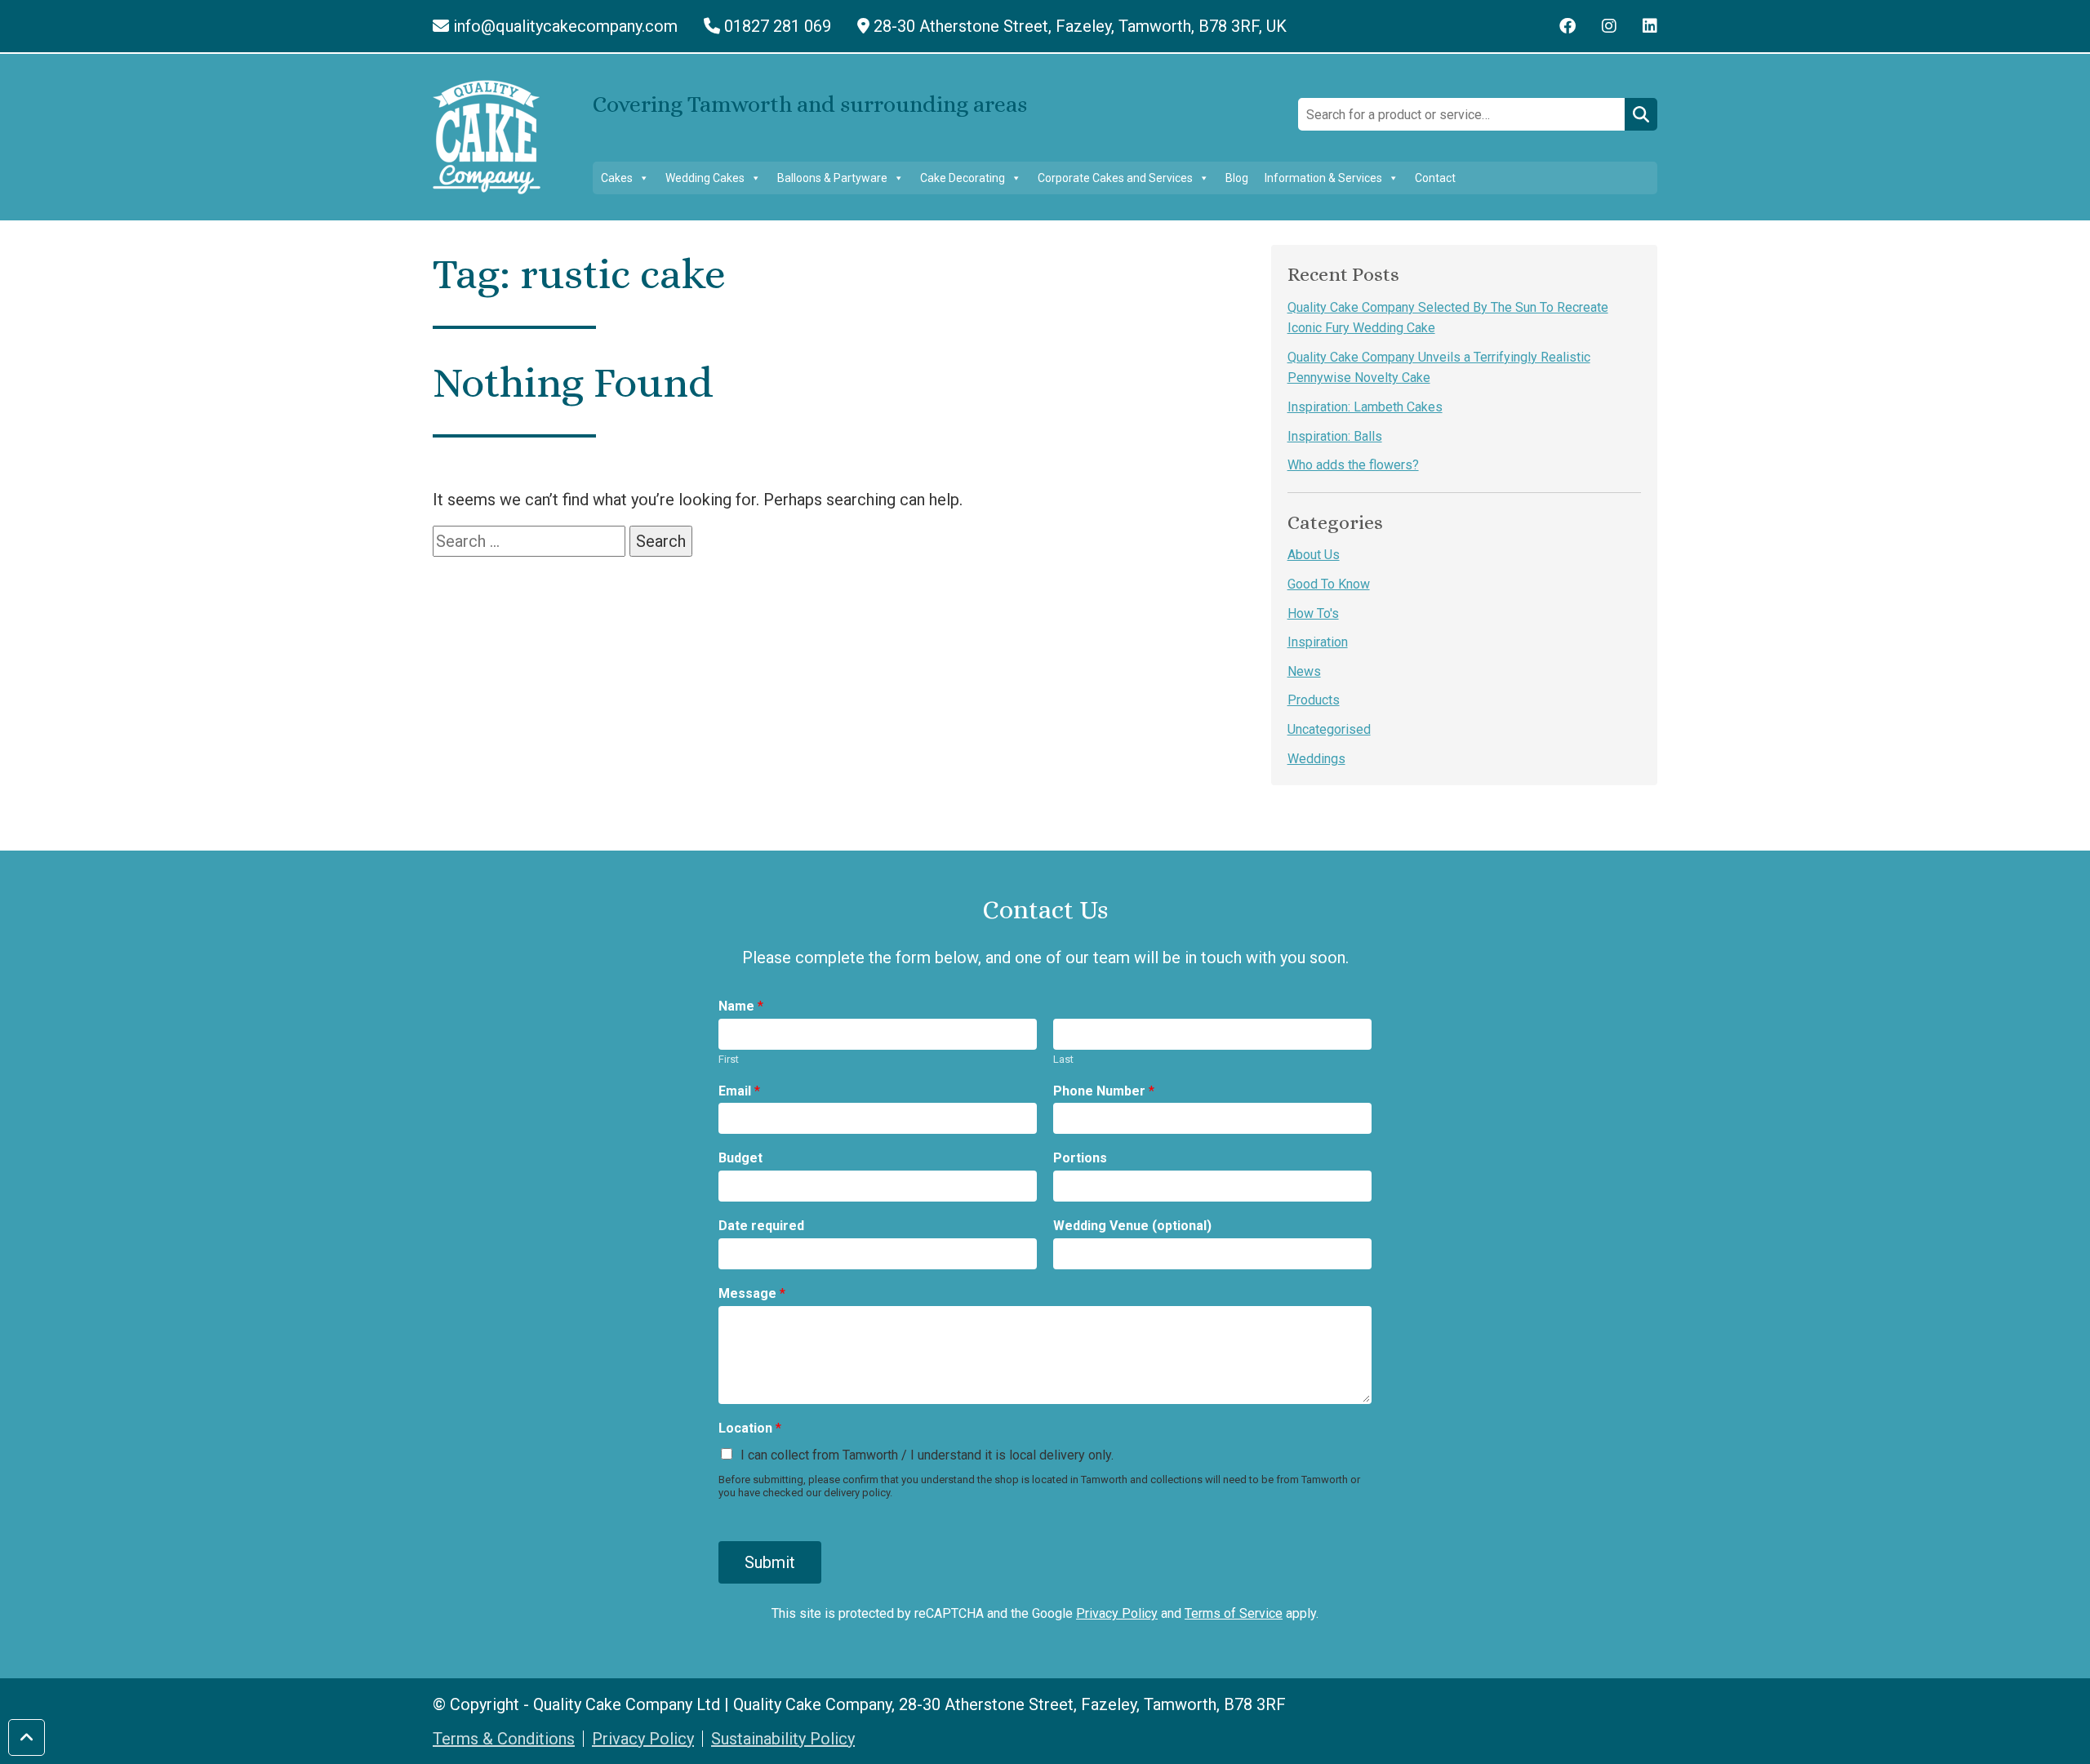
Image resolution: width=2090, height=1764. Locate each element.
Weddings (1316, 759)
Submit (770, 1562)
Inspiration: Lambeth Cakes (1365, 407)
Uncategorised (1329, 729)
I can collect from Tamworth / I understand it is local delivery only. (927, 1455)
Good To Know (1329, 584)
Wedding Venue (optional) (1132, 1226)
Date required (761, 1226)
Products (1314, 700)
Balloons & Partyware (832, 178)
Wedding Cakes (705, 178)
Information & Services (1323, 178)
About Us (1314, 555)
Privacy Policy (1117, 1613)
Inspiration (1318, 642)
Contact (1435, 178)
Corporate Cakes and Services (1115, 178)
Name (741, 1006)
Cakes (617, 178)
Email (739, 1091)
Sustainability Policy (783, 1739)
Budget (740, 1158)
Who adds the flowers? (1353, 465)
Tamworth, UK (1080, 26)
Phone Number (1104, 1091)
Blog (1237, 178)
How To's (1313, 613)
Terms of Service (1234, 1613)
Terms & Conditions (504, 1739)
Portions (1080, 1158)
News (1304, 671)
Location (750, 1428)
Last (1063, 1059)
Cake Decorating (963, 178)
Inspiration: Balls (1335, 436)
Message (752, 1293)
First (729, 1059)
